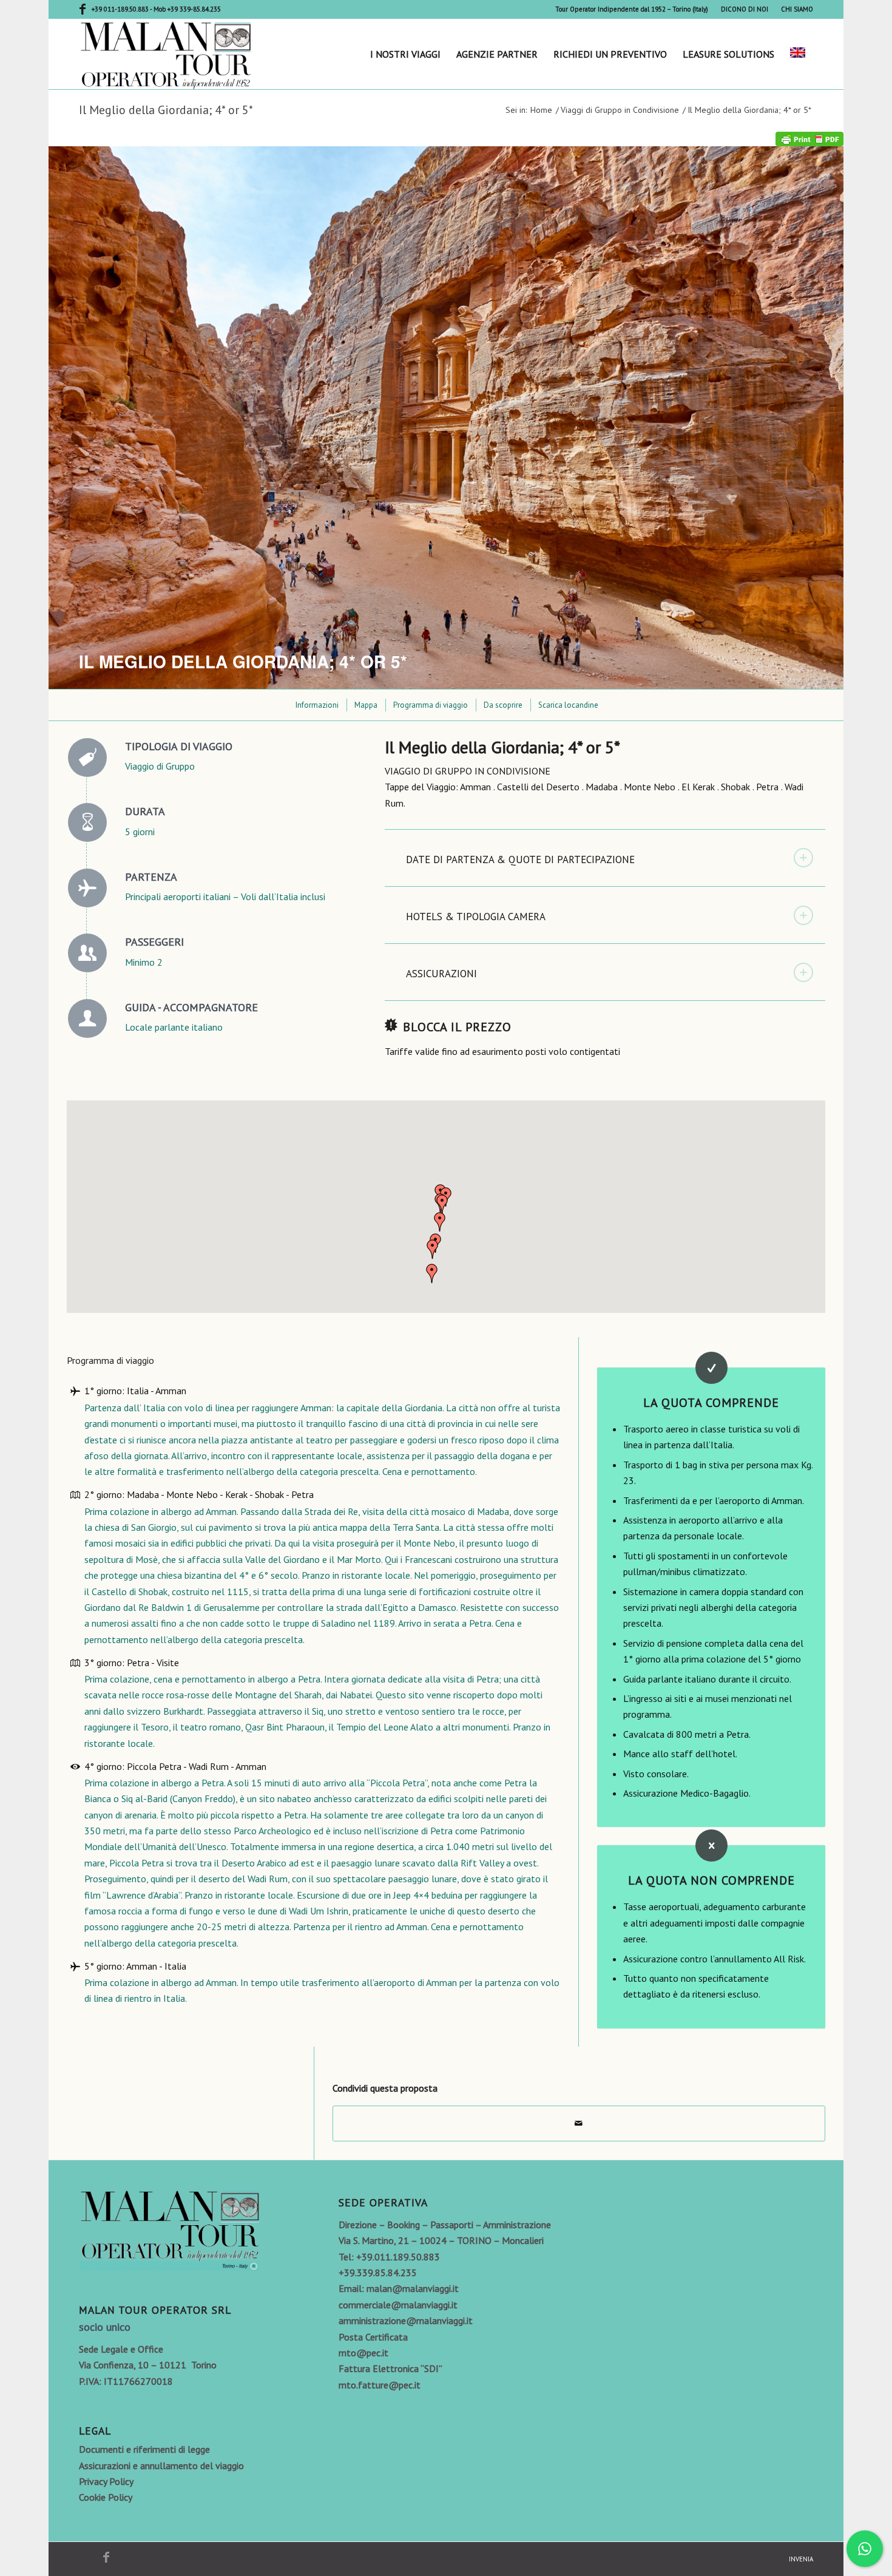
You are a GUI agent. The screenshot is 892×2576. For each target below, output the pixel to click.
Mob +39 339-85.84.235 (187, 9)
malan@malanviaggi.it (413, 2288)
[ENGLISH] (798, 54)
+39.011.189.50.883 (398, 2257)
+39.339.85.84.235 (378, 2273)
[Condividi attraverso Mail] (579, 2123)
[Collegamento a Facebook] (83, 9)
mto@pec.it (363, 2353)
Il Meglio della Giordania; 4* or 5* (166, 110)
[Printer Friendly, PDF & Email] (809, 138)
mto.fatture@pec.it (380, 2385)
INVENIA (801, 2559)
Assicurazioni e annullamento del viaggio (161, 2466)
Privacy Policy (106, 2481)
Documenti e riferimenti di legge (144, 2449)
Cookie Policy (106, 2497)
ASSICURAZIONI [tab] (441, 974)
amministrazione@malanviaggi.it (406, 2320)
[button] (442, 1204)
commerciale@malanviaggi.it (398, 2305)
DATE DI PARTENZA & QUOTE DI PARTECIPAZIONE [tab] (520, 859)
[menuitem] (632, 9)
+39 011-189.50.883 (121, 9)
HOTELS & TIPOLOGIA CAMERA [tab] (476, 917)
